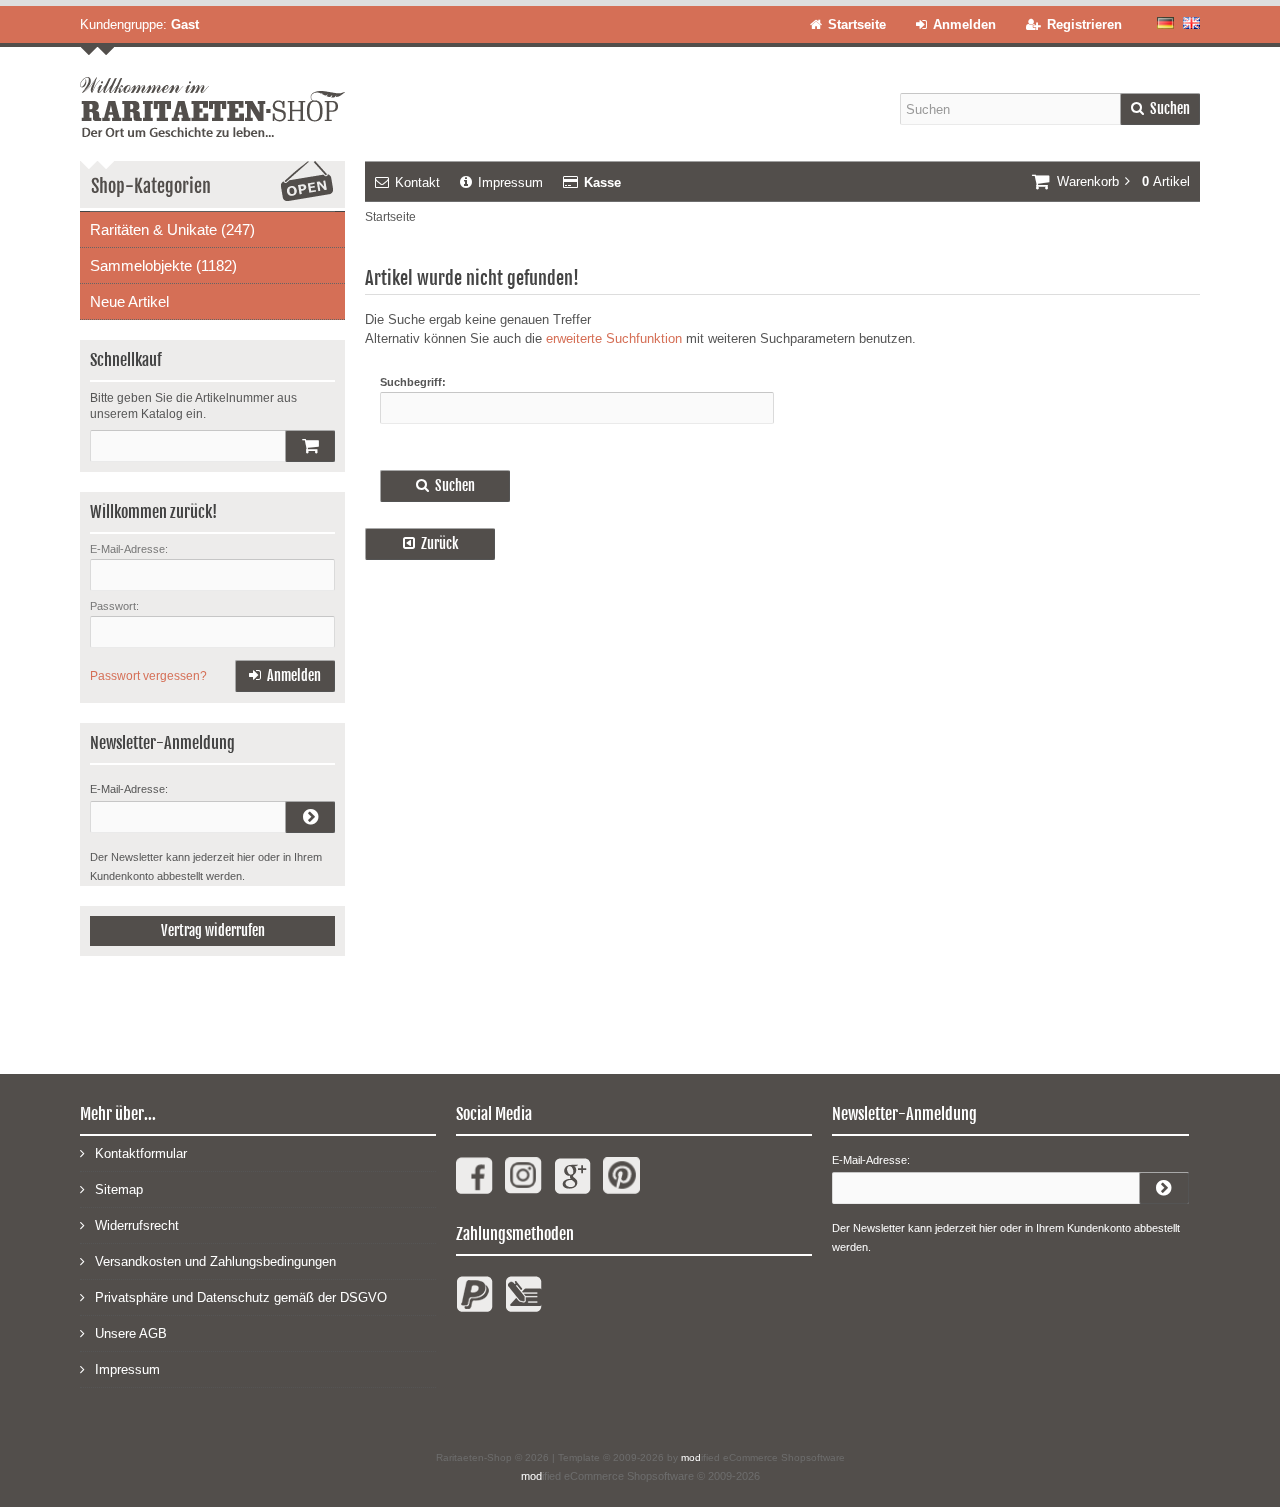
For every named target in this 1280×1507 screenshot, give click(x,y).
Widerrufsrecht (137, 1225)
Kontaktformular (141, 1153)
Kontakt (417, 182)
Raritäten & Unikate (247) (172, 229)
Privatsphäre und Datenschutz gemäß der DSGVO (241, 1297)
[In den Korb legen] (310, 446)
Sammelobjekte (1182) (163, 265)
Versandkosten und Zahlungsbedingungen (215, 1261)
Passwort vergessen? (148, 676)
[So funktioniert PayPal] (474, 1302)
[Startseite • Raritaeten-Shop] (212, 92)
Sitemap (119, 1189)
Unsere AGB (131, 1333)
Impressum (510, 182)
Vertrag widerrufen (213, 930)
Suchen (1160, 109)
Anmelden (285, 676)
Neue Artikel (129, 301)
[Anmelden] (310, 817)
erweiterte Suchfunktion (614, 338)
